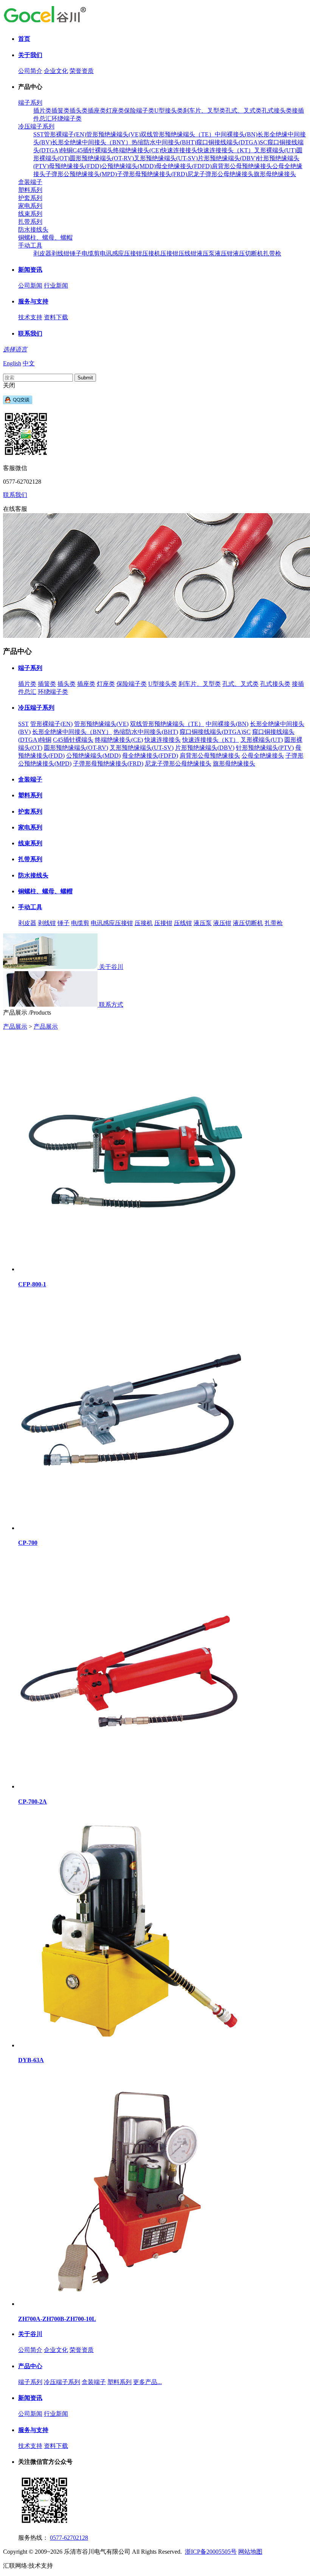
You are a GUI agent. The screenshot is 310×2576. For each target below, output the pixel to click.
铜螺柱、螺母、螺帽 (45, 237)
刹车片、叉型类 (204, 111)
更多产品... (147, 2382)
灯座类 (115, 111)
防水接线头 (33, 230)
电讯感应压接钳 (121, 253)
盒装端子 (30, 182)
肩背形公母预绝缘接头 (242, 166)
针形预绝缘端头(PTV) (265, 748)
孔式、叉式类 (243, 111)
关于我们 (30, 55)
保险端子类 (139, 111)
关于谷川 (30, 2334)
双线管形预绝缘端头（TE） (178, 134)
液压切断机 (248, 253)
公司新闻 (30, 285)
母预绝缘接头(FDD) (75, 166)
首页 (24, 39)
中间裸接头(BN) (236, 134)
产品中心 (30, 2366)
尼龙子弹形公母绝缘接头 (220, 174)
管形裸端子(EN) (65, 134)
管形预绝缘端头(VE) (113, 134)
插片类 (42, 111)
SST (39, 134)
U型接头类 (169, 111)
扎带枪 (272, 253)
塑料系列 (30, 190)
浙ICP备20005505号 (211, 2552)
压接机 (151, 253)
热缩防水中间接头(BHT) (164, 142)
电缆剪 (91, 253)
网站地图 (250, 2552)
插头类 (79, 111)
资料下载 (56, 317)
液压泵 (206, 253)
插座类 (97, 111)
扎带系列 (30, 222)
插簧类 (60, 111)
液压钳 (224, 253)
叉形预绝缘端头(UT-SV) (166, 158)
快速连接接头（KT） (226, 150)
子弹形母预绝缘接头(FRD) (152, 174)
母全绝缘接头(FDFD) (184, 166)
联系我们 (30, 333)
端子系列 (30, 103)
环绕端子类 (67, 118)
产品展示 (15, 1027)
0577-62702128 (69, 2538)
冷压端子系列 (36, 126)
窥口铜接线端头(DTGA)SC (232, 142)
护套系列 (30, 198)
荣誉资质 (82, 71)
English (12, 363)
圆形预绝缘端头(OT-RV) (102, 158)
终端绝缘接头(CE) (137, 150)
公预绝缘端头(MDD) (129, 166)
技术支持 (30, 317)
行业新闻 (56, 285)
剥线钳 (60, 253)
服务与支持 (33, 301)
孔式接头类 (277, 111)
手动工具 (30, 245)
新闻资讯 (30, 270)
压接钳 (169, 253)
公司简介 (30, 71)
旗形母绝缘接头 (275, 174)
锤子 (76, 253)
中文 (29, 363)
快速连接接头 (179, 150)
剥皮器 (42, 253)
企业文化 (56, 71)
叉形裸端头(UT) (275, 150)
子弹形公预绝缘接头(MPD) (81, 174)
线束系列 (30, 214)
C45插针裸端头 (93, 150)
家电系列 (30, 206)
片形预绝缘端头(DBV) (227, 158)
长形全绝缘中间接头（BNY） (92, 142)
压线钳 (188, 253)
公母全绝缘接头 (263, 756)
